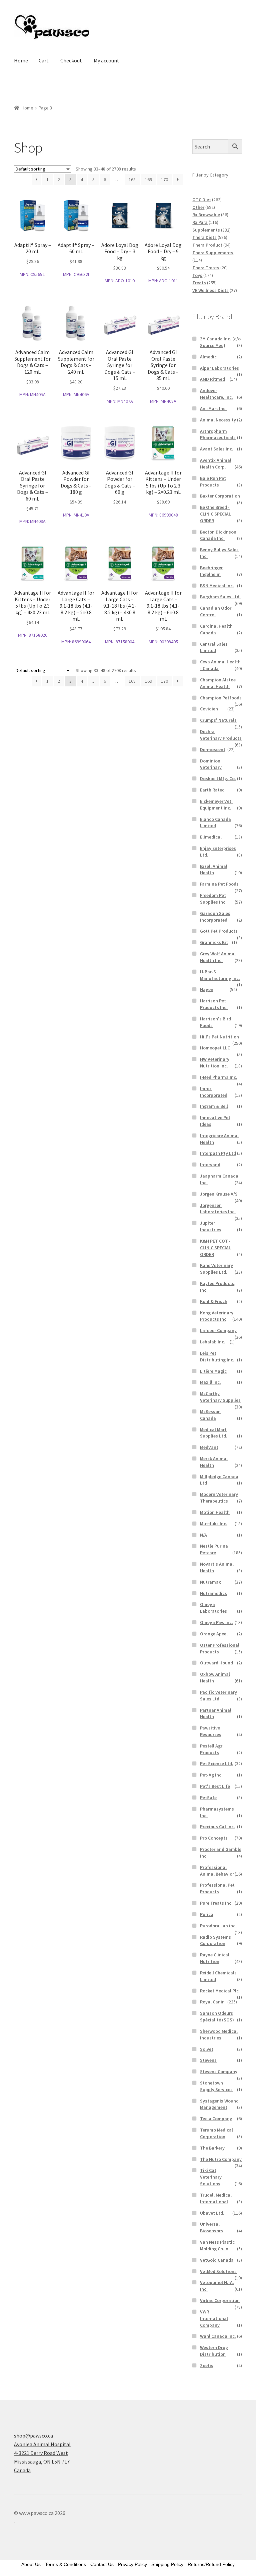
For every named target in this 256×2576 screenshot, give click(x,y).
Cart (44, 60)
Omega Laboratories (213, 1608)
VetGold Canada (217, 2260)
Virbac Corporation (220, 2300)
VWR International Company (214, 2318)
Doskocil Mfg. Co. (218, 778)
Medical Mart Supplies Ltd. (214, 1433)
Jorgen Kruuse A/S (219, 1194)
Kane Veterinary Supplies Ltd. (216, 1269)
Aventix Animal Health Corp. (216, 463)
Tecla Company (216, 2119)
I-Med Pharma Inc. (219, 1077)
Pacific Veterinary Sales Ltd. (218, 1695)
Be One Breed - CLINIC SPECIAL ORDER (215, 514)
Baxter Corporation (220, 496)
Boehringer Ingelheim (211, 571)
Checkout (71, 60)
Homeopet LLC (215, 1048)
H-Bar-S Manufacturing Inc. (220, 975)
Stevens (208, 2060)
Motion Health (215, 1512)
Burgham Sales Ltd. (220, 597)
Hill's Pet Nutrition (219, 1037)
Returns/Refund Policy (211, 2564)
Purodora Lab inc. (218, 1926)
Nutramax (210, 1582)
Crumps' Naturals (218, 720)
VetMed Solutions (218, 2271)
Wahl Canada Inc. (218, 2336)
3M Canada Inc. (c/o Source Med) (220, 342)
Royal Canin (212, 2002)
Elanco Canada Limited (215, 823)
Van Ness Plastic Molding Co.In (217, 2245)
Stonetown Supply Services (216, 2086)
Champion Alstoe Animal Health (218, 683)
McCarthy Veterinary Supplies (220, 1397)
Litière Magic (213, 1371)
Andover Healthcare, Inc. (216, 394)
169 (148, 180)
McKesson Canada (210, 1415)
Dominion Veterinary (211, 764)
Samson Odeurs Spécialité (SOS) (217, 2016)
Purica (207, 1914)
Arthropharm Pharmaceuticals (218, 434)
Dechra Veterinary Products (221, 735)
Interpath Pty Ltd (218, 1153)
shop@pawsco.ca (33, 2436)
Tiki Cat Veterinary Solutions (211, 2177)
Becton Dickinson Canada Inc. (218, 535)
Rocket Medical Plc (219, 1991)
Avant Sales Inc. (217, 449)
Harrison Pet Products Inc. (214, 1004)
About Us (31, 2564)
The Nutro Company (221, 2159)
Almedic (208, 357)
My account (106, 60)
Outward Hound (216, 1663)
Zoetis (207, 2365)
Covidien (209, 709)
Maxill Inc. (210, 1382)
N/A (203, 1535)
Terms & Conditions (65, 2564)
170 (164, 180)
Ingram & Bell (214, 1106)
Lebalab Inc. (213, 1342)
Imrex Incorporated (214, 1092)
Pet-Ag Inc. (211, 1775)
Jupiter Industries (211, 1226)
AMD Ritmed (212, 379)
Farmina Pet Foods (219, 884)
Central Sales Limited (214, 647)
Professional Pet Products (217, 1888)
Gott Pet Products (219, 931)
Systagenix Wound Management (219, 2104)
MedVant (209, 1447)
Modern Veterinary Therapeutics (219, 1498)
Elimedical (211, 837)
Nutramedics (213, 1593)
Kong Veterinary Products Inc (217, 1316)
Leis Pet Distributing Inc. (217, 1356)
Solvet (207, 2049)
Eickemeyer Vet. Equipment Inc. (216, 804)
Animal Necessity (218, 420)
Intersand (210, 1165)
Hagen (207, 989)
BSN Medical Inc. (217, 586)
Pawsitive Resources (211, 1731)
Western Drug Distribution (214, 2351)
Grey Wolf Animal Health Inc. (218, 957)
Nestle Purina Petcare (214, 1549)
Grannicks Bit (214, 942)
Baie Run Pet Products (213, 481)
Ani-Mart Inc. (213, 408)
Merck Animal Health (214, 1462)
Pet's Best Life (215, 1786)
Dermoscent (213, 749)
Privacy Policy (132, 2564)
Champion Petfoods (221, 698)
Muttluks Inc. (214, 1524)
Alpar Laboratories (219, 368)
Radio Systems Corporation (215, 1940)
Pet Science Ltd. (217, 1763)
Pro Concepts (214, 1838)
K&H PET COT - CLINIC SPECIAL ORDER (215, 1248)
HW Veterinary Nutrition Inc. (215, 1062)
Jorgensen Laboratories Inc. (218, 1209)
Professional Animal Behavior (217, 1871)
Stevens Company (219, 2071)
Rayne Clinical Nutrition (215, 1958)
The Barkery (212, 2148)
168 (132, 180)
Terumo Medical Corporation (216, 2133)
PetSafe (208, 1798)
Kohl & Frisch (214, 1301)
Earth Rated (212, 790)
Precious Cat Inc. (217, 1827)
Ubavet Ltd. (212, 2213)
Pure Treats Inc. (216, 1903)
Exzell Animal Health (214, 870)
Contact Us (102, 2564)
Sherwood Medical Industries (219, 2034)
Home (21, 60)
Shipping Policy (167, 2564)
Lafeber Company (218, 1330)
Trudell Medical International (216, 2198)
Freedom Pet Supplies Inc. (213, 899)
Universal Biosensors (211, 2227)
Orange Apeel (214, 1634)
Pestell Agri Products (212, 1749)
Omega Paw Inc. (216, 1622)
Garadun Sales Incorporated (215, 917)
